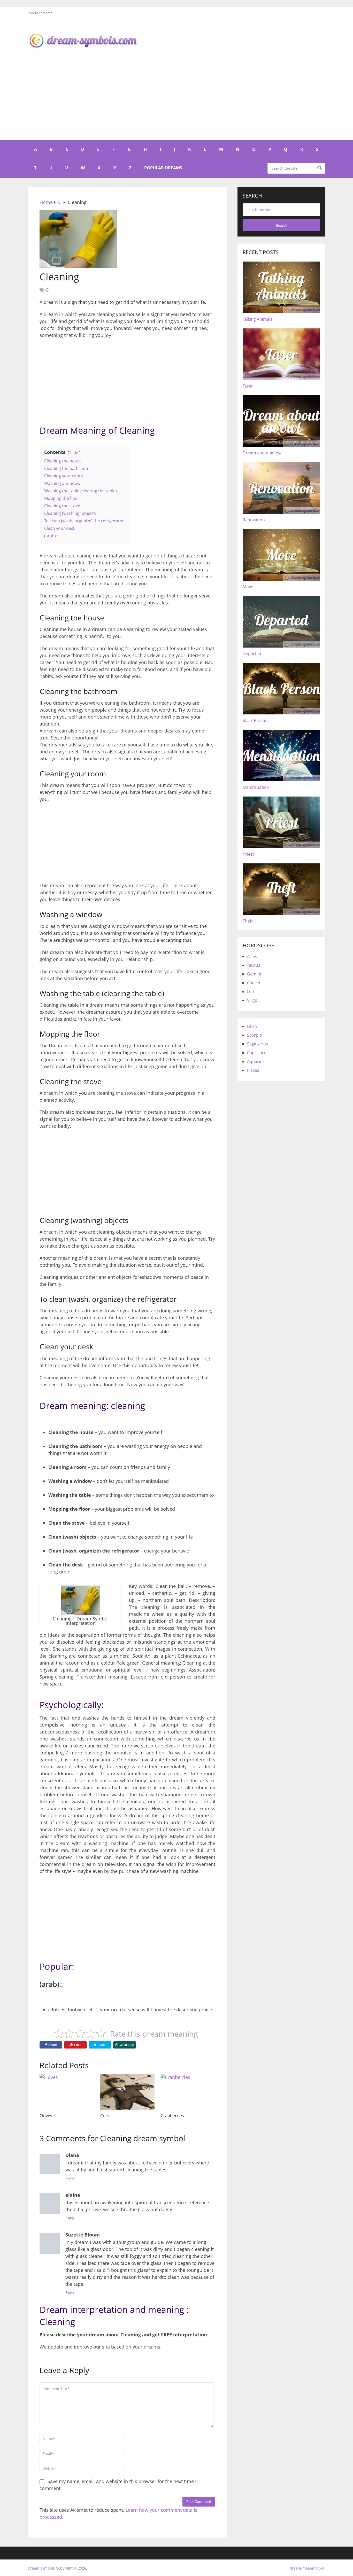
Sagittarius (258, 1044)
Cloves (46, 2116)
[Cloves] (67, 2092)
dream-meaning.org (307, 2568)
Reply (70, 2178)
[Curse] (128, 2092)
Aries (252, 956)
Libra (252, 1026)
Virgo (252, 1000)
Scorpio (255, 1035)
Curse (106, 2116)
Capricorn (257, 1053)
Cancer (254, 983)
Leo (251, 991)
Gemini (254, 974)
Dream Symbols (41, 2568)
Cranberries (172, 2116)
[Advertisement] (177, 101)
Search (320, 168)
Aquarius (256, 1061)
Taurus (254, 965)
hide (74, 452)
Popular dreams (40, 13)
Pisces (253, 1070)
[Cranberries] (188, 2092)
